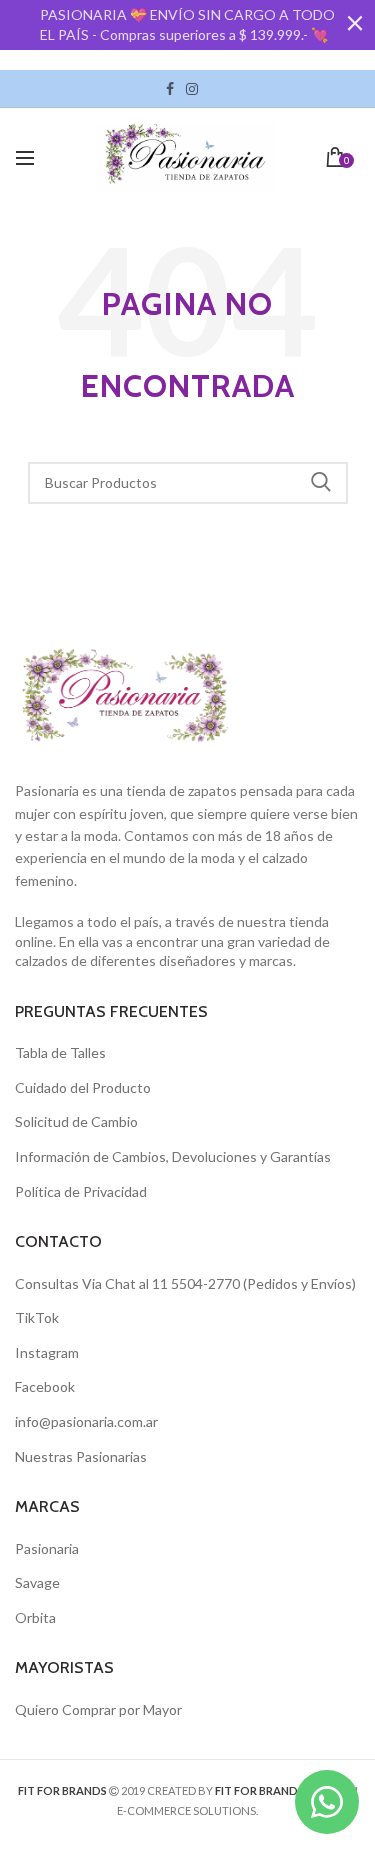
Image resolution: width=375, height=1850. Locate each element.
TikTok (210, 89)
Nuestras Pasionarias (81, 1456)
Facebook (170, 89)
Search (321, 483)
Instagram (192, 89)
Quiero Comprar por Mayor (98, 1709)
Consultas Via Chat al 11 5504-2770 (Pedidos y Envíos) (185, 1283)
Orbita (35, 1617)
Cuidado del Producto (83, 1087)
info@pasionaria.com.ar (86, 1421)
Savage (37, 1582)
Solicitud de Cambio (76, 1121)
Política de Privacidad (81, 1191)
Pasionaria (47, 1548)
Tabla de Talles (60, 1052)
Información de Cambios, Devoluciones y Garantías (173, 1156)
